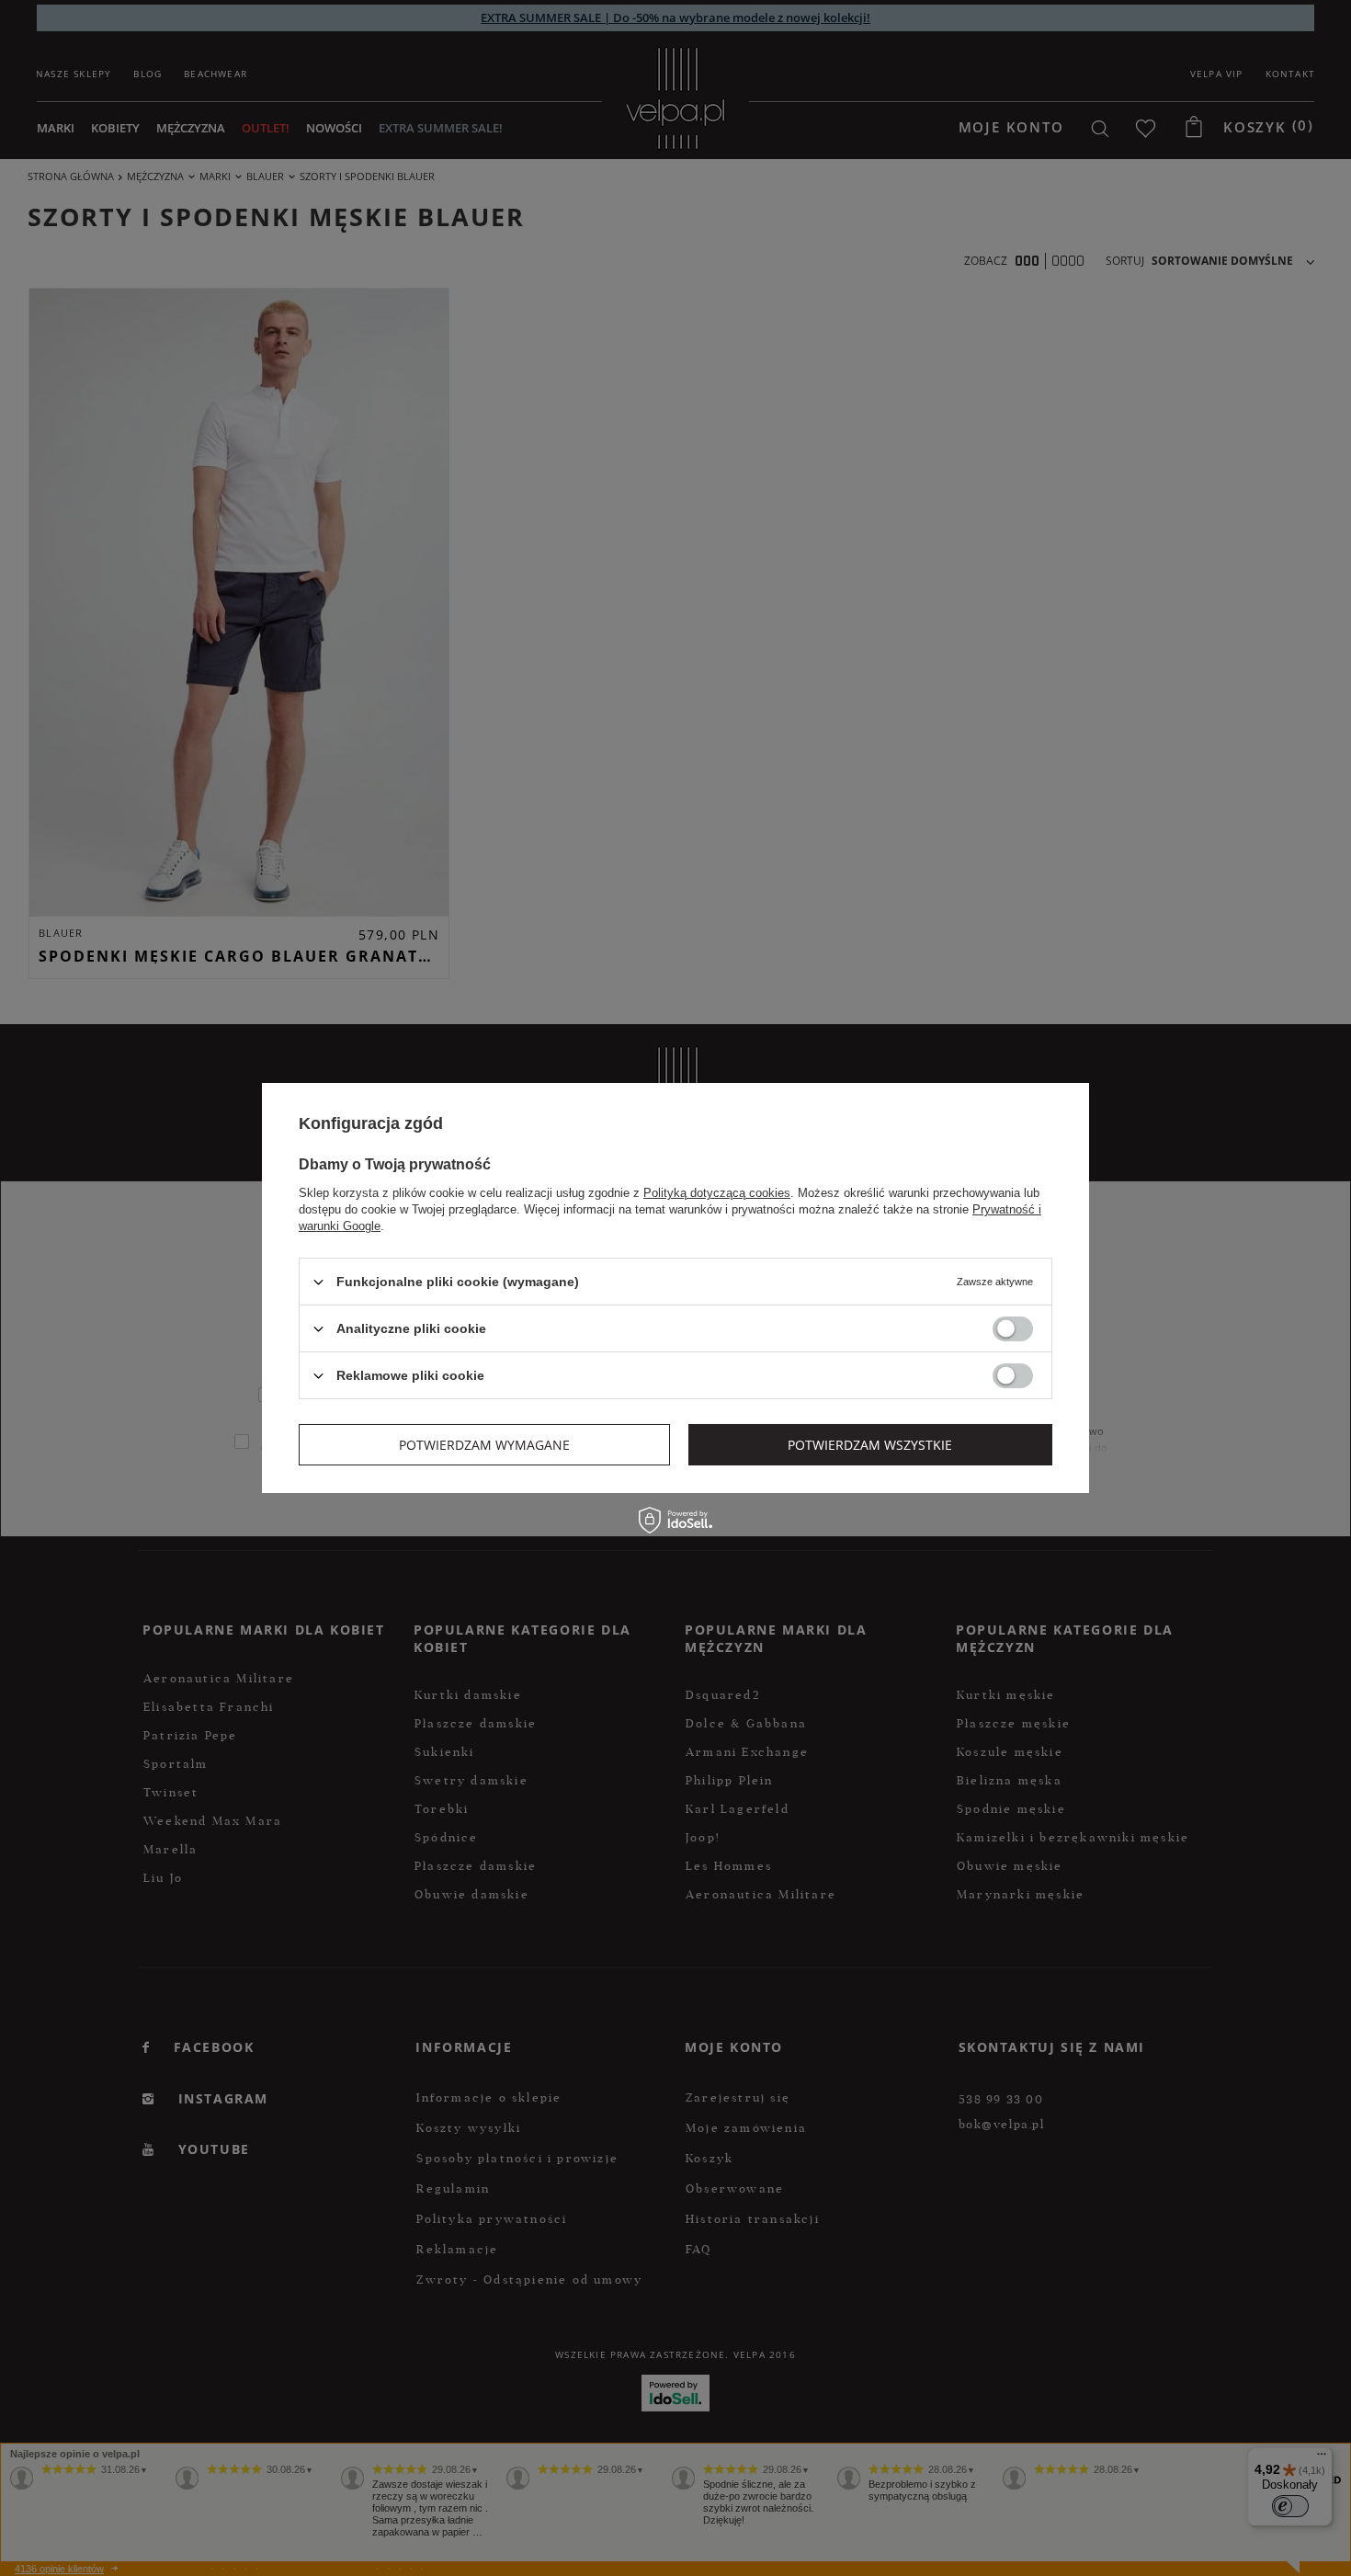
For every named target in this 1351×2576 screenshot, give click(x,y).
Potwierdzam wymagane (484, 1444)
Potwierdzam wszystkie (870, 1444)
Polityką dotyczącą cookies (717, 1193)
